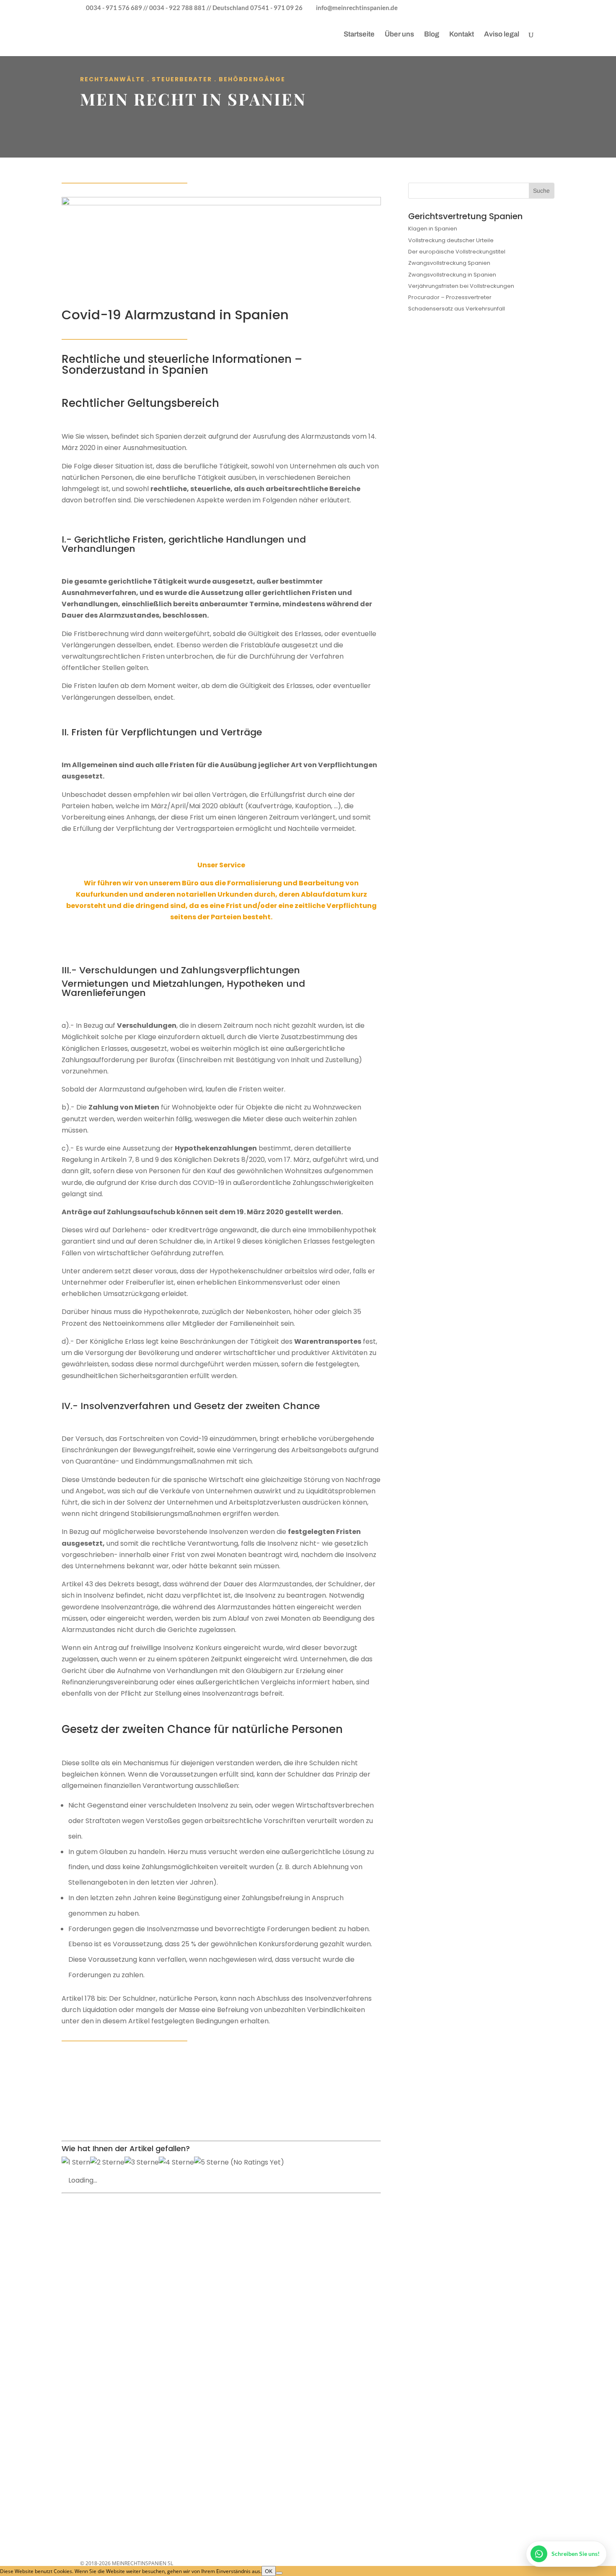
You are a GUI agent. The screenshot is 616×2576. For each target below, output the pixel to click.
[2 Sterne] (107, 2162)
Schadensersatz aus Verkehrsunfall (457, 309)
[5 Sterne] (211, 2162)
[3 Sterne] (142, 2162)
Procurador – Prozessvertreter (450, 297)
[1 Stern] (76, 2162)
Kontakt (462, 35)
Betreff (101, 2319)
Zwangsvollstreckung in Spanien (452, 275)
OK (269, 2571)
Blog (432, 35)
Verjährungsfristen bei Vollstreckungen (461, 286)
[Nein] (279, 2573)
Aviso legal (502, 35)
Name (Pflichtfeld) (116, 2279)
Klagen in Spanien (433, 229)
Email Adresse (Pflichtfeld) (127, 2299)
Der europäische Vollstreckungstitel (457, 252)
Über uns (399, 35)
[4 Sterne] (176, 2162)
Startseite (359, 35)
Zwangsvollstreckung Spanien (449, 263)
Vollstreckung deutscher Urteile (451, 240)
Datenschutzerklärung (156, 2425)
